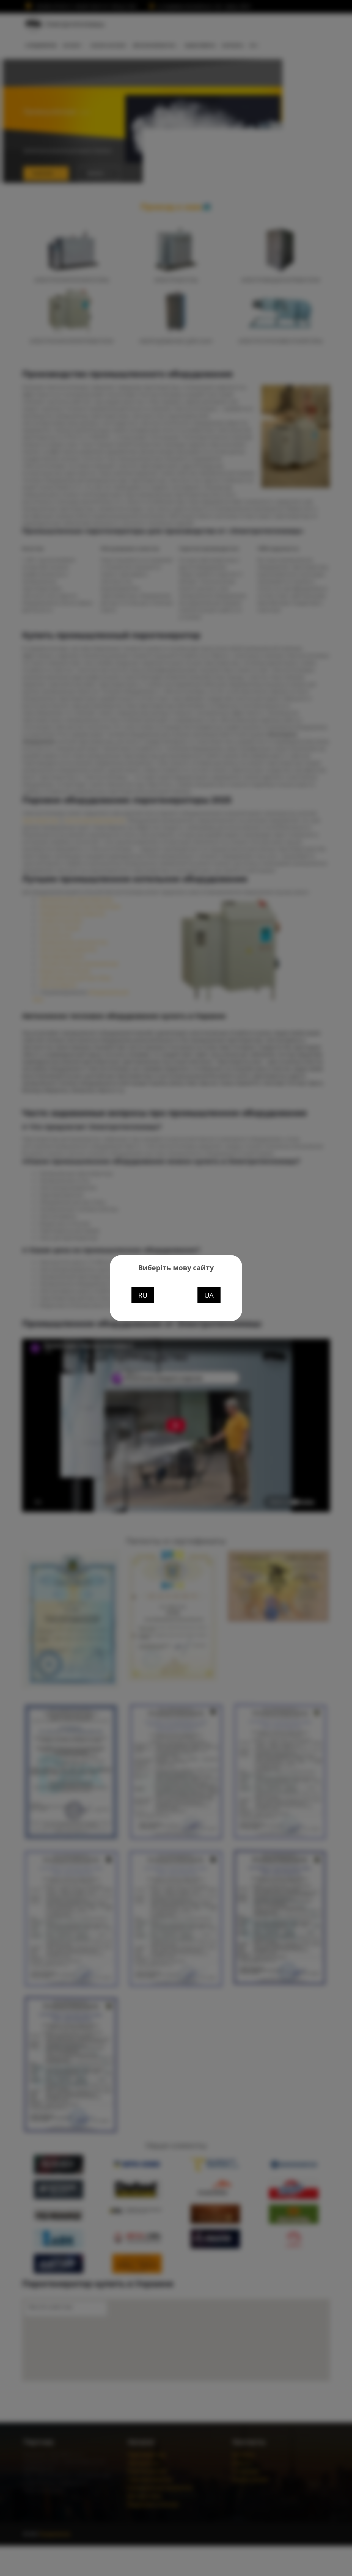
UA (209, 1295)
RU (143, 1295)
